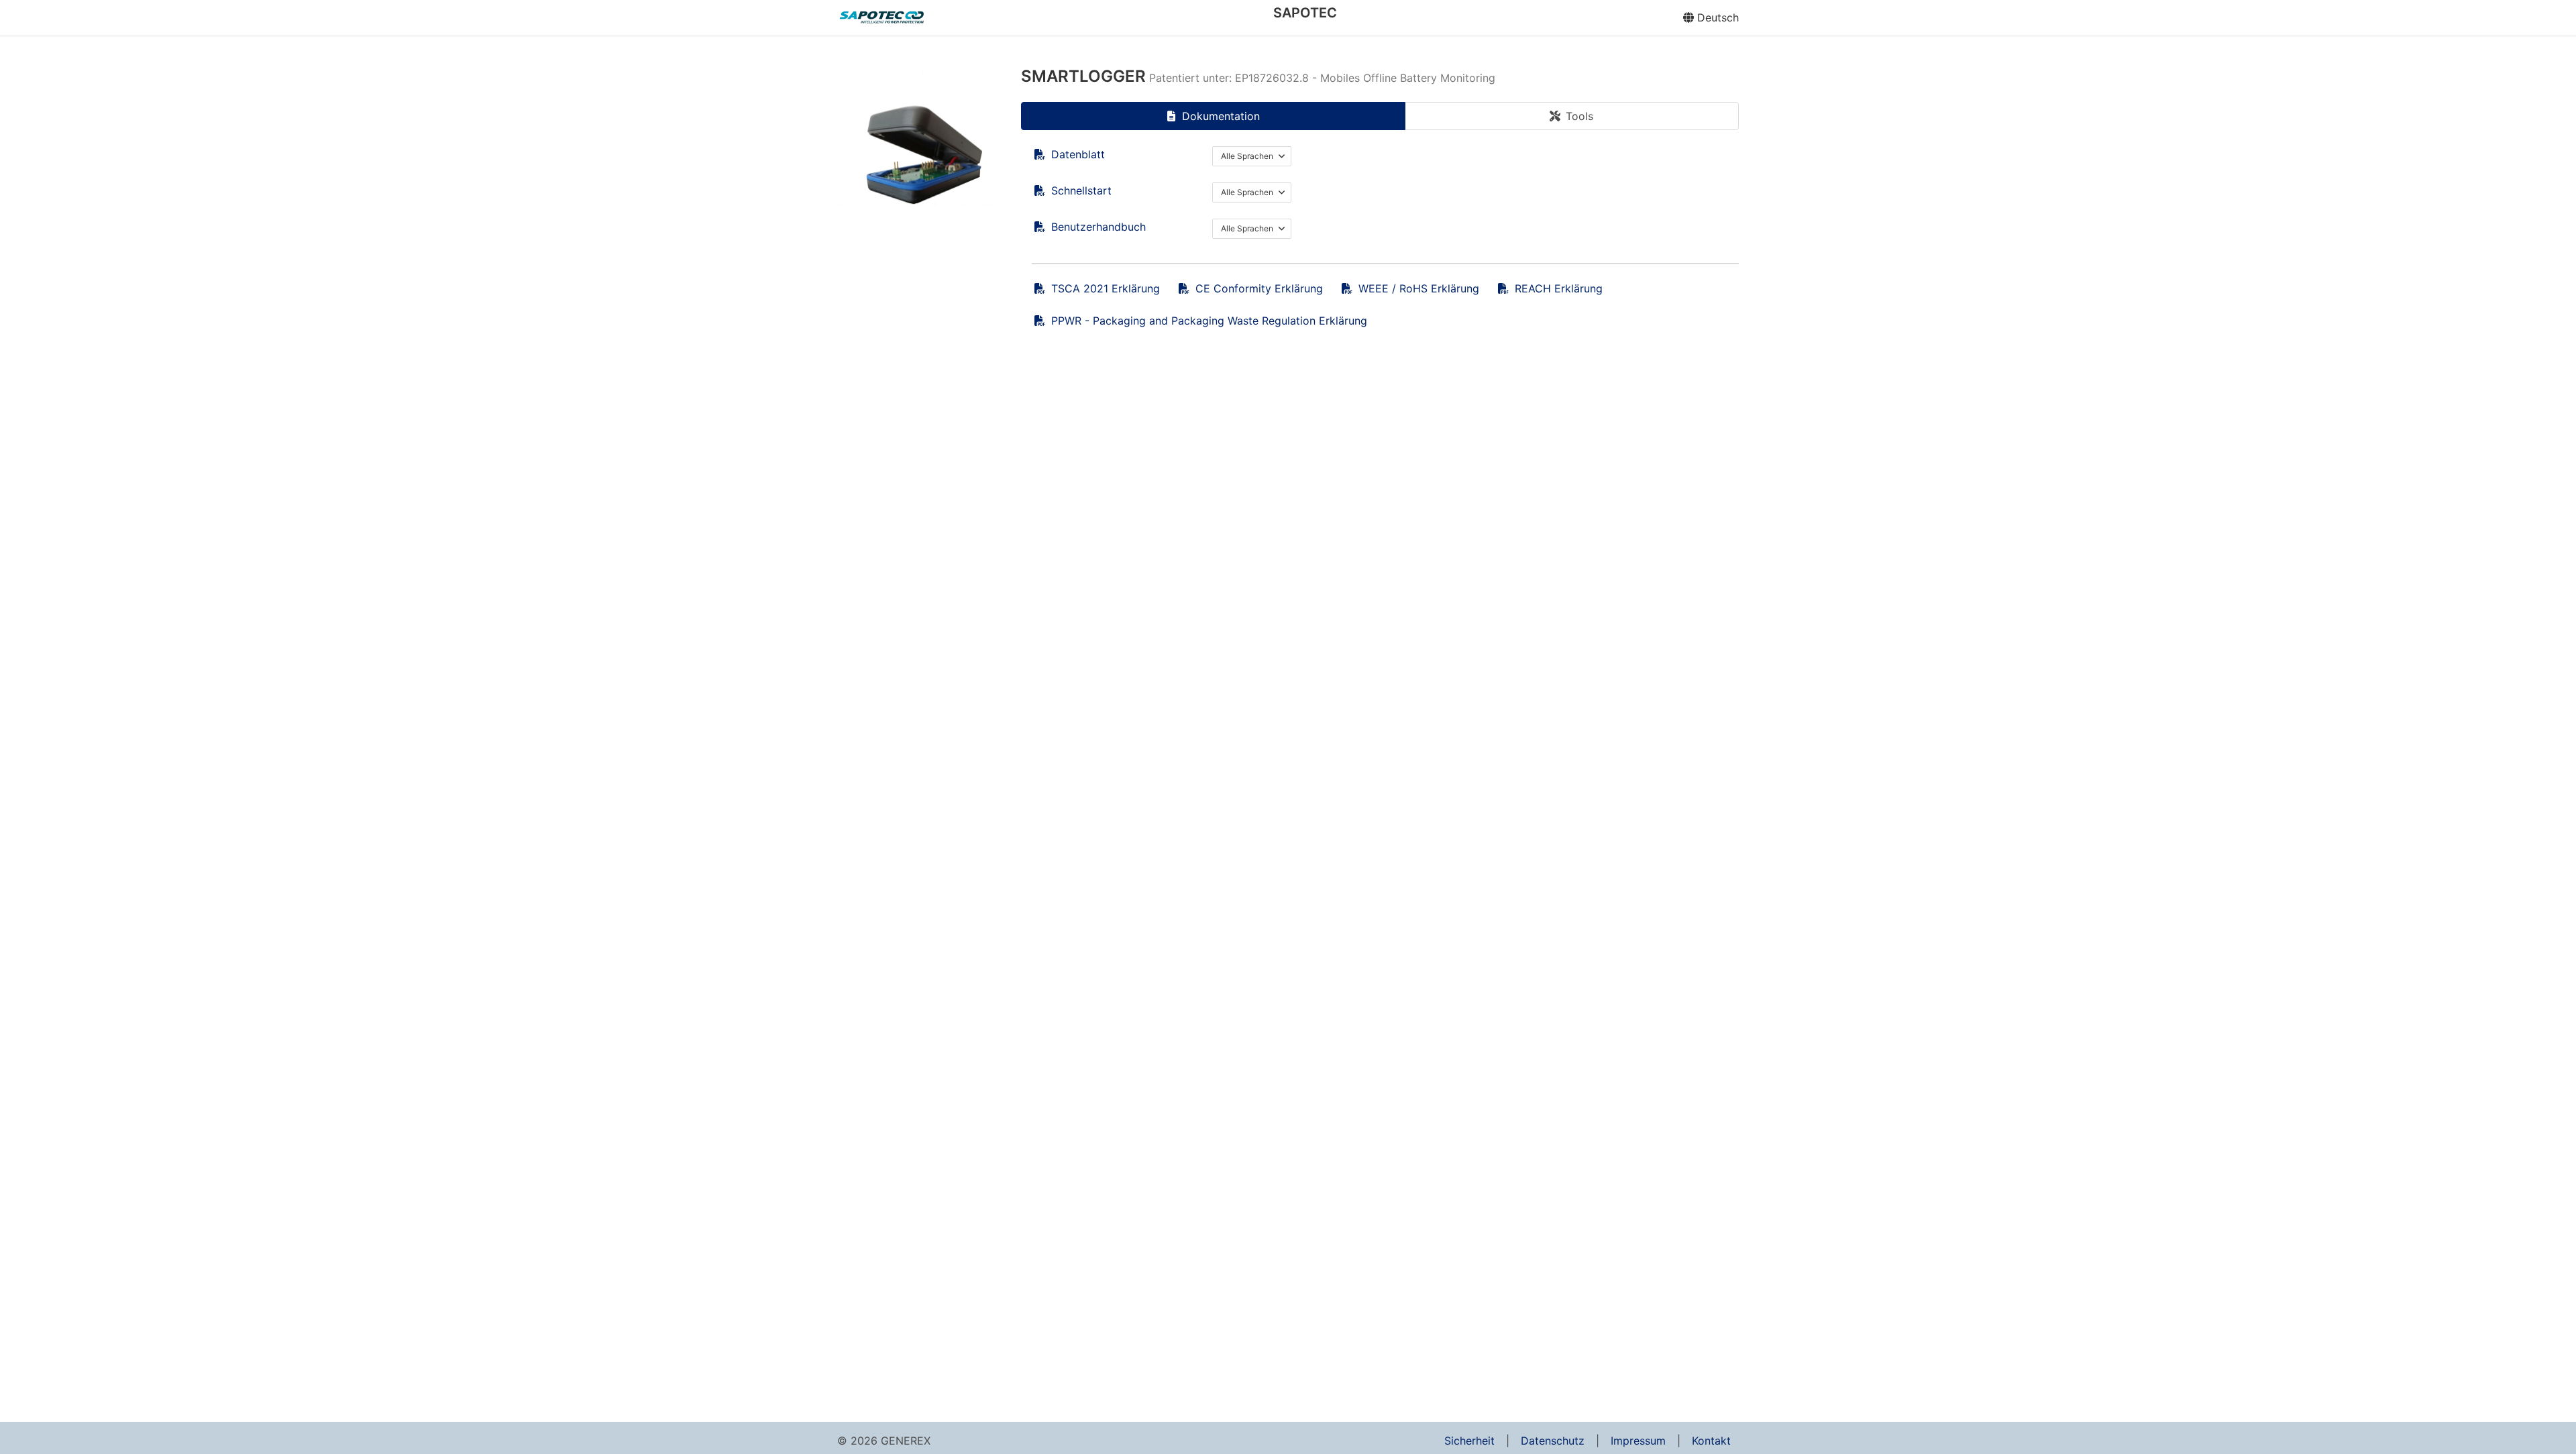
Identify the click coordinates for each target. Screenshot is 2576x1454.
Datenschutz (1553, 1441)
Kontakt (1711, 1441)
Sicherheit (1469, 1441)
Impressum (1638, 1441)
